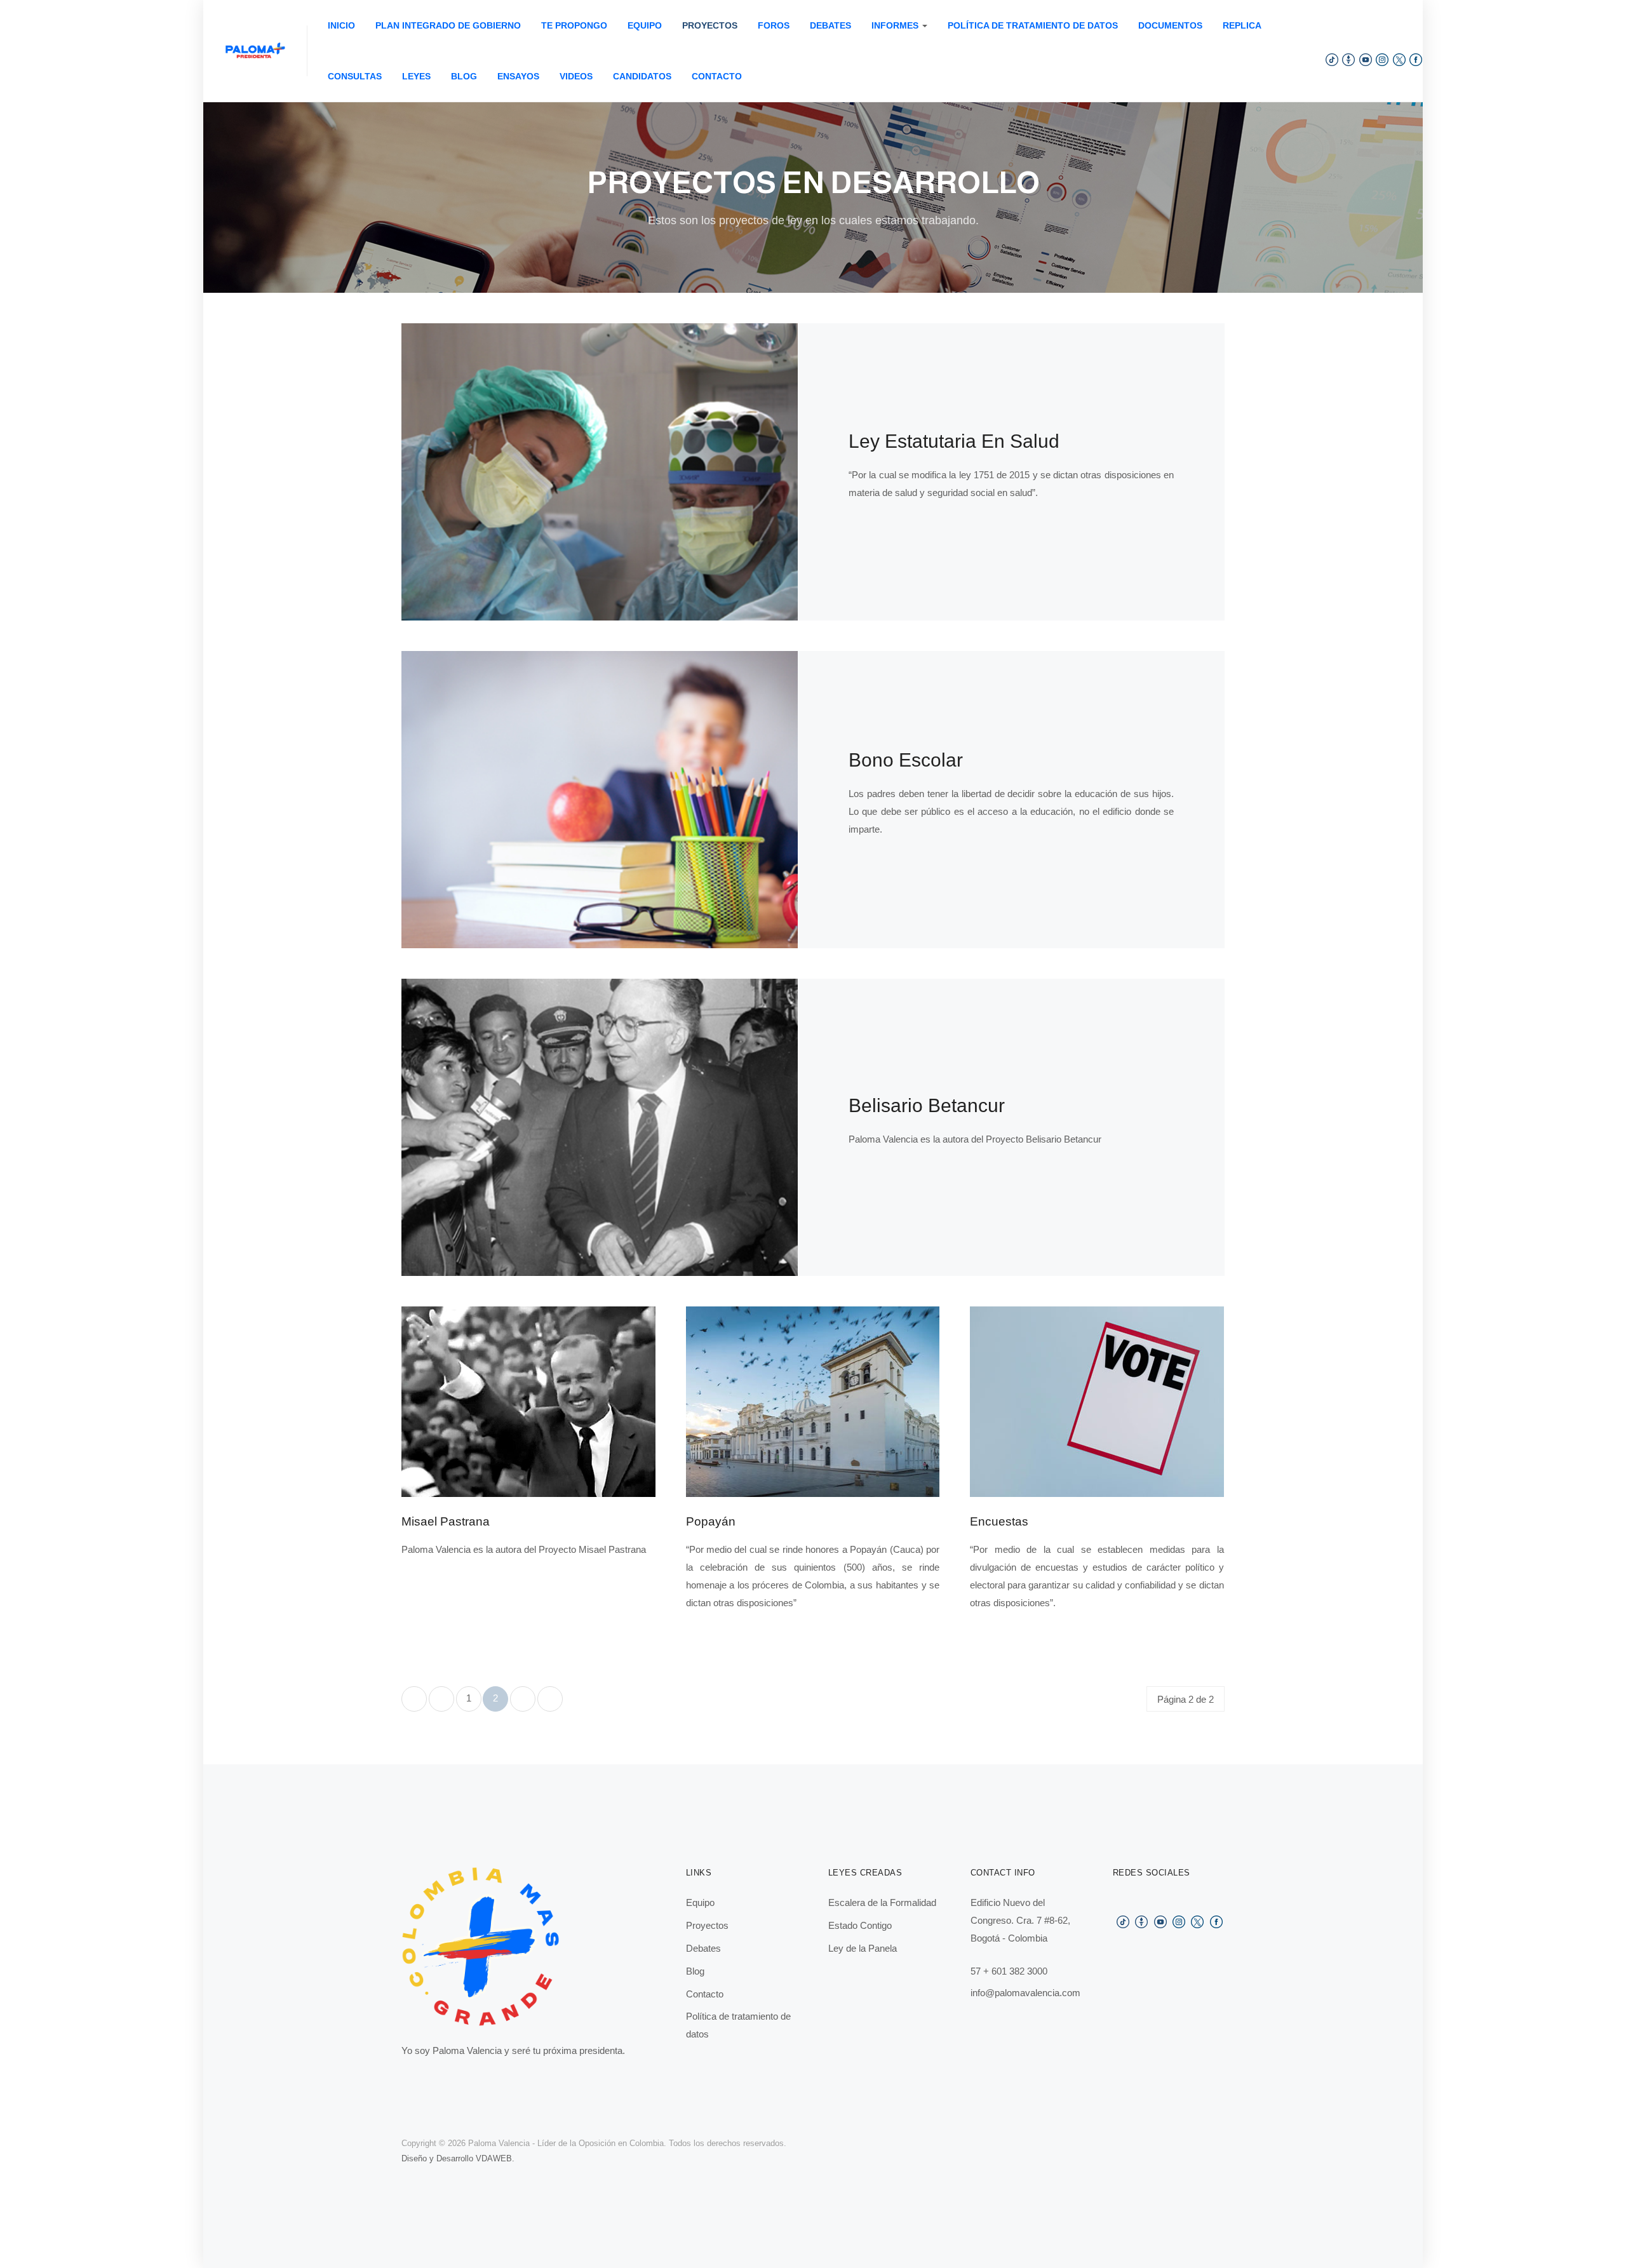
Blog (464, 76)
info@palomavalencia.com (1025, 1993)
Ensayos (518, 76)
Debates (830, 25)
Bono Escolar (906, 760)
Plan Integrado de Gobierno (448, 25)
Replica (1242, 25)
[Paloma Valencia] (255, 51)
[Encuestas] (1097, 1401)
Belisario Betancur (927, 1105)
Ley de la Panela (863, 1948)
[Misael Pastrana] (528, 1401)
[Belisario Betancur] (600, 1126)
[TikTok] (1332, 59)
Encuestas (999, 1521)
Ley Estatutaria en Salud (954, 441)
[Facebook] (1416, 59)
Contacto (717, 76)
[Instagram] (1382, 59)
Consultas (355, 76)
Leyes (416, 76)
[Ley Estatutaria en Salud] (600, 471)
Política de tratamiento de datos (1033, 25)
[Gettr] (1348, 59)
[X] (1399, 59)
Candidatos (642, 76)
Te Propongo (574, 25)
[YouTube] (1366, 59)
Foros (774, 25)
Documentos (1170, 25)
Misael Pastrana (446, 1521)
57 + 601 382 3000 (1009, 1971)
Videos (576, 76)
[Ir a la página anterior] (441, 1699)
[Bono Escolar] (600, 799)
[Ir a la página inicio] (414, 1699)
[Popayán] (813, 1401)
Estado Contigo (860, 1925)
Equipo (645, 25)
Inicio (341, 25)
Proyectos (710, 25)
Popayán (711, 1521)
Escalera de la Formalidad (882, 1902)
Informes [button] (895, 25)
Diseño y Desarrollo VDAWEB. (458, 2158)
